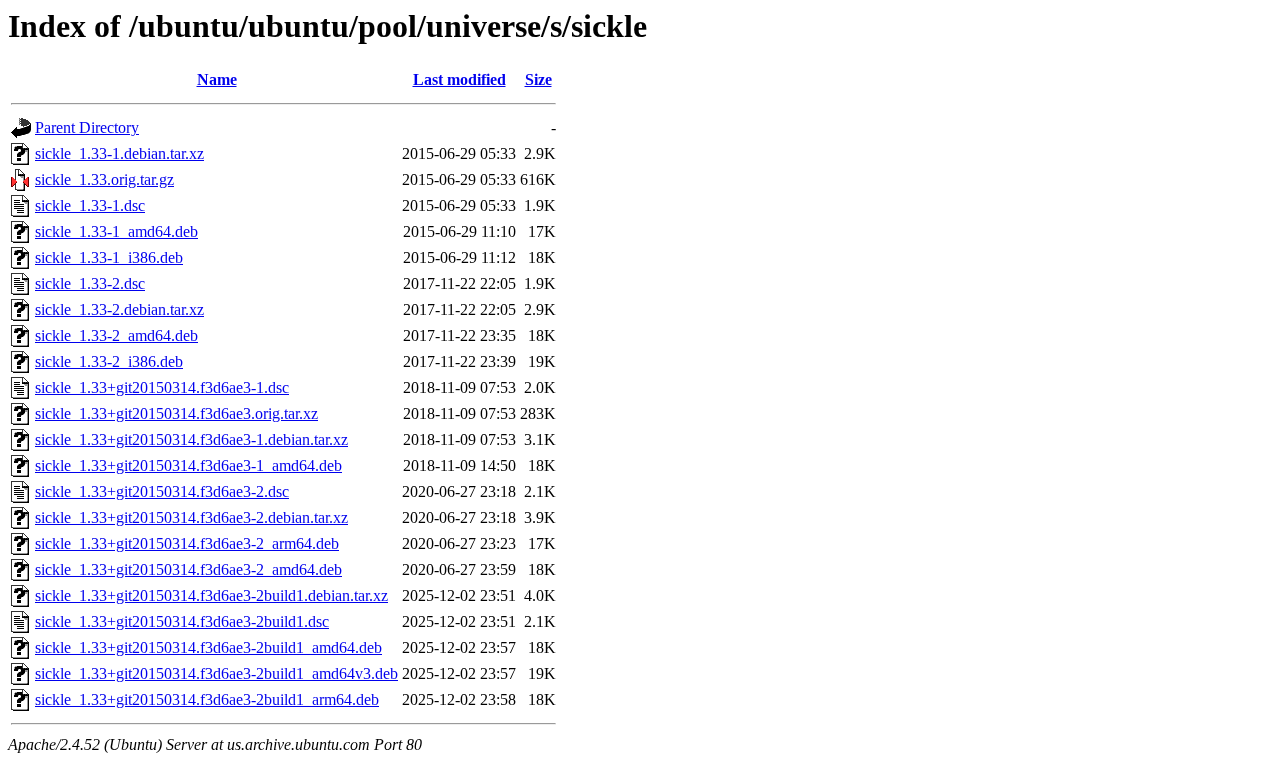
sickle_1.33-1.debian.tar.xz (119, 153)
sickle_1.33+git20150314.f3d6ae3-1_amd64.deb (188, 465)
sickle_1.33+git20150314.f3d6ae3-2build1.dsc (182, 621)
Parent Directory (87, 127)
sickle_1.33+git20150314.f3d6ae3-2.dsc (162, 491)
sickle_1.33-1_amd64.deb (116, 231)
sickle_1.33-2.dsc (90, 283)
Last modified (459, 79)
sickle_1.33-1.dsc (90, 205)
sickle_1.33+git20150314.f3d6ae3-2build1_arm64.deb (207, 699)
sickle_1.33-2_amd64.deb (116, 335)
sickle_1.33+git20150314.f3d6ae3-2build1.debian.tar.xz (211, 595)
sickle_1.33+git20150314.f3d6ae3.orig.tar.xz (176, 413)
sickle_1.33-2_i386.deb (109, 361)
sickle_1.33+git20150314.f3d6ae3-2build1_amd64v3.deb (216, 673)
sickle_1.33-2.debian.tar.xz (119, 309)
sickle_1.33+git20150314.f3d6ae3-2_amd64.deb (188, 569)
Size (538, 79)
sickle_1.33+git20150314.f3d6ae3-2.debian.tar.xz (191, 517)
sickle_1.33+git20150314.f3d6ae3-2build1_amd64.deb (208, 647)
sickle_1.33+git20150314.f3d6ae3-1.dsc (162, 387)
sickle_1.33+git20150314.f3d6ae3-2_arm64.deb (187, 543)
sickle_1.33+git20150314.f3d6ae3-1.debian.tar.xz (191, 439)
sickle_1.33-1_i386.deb (109, 257)
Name (217, 79)
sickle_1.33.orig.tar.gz (104, 179)
